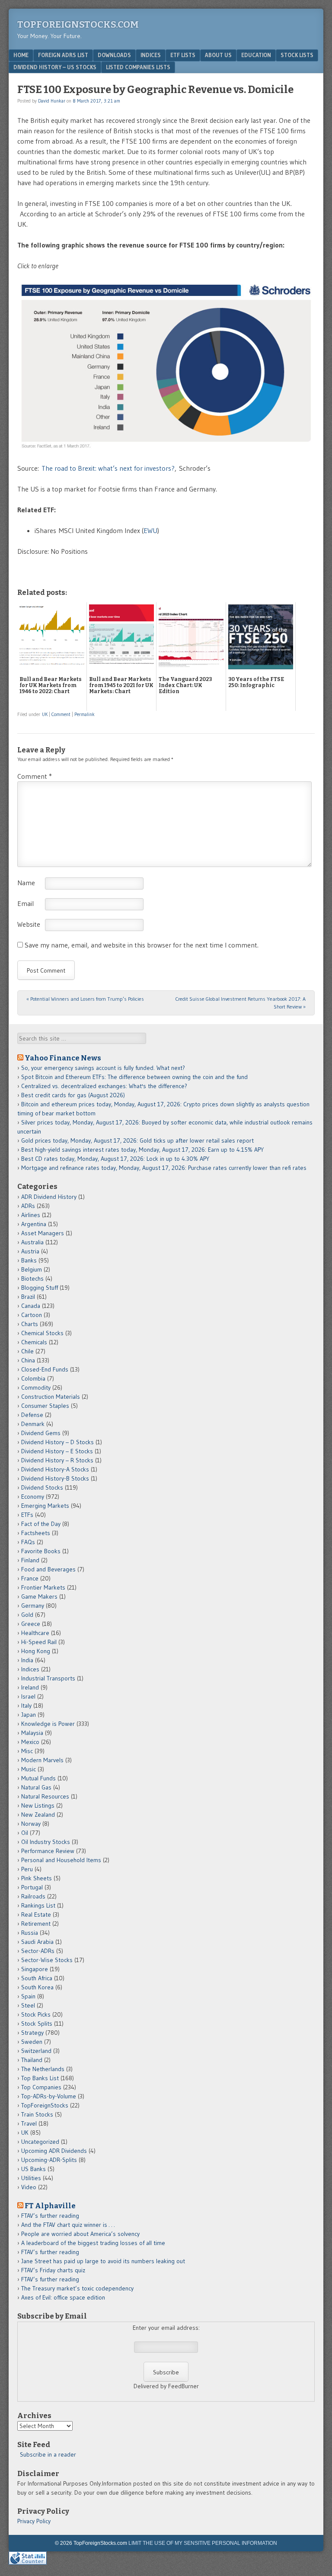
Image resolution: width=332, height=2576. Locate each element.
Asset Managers (43, 1233)
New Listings (38, 1805)
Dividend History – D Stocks (57, 1442)
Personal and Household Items (61, 1860)
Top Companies (41, 2087)
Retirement (36, 1924)
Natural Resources (45, 1796)
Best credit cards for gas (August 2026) (73, 1095)
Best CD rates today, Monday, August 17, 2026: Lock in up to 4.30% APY (115, 1159)
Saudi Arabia (37, 1942)
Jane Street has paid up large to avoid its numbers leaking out (103, 2261)
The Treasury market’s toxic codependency (77, 2288)
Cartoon (32, 1315)
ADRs (28, 1206)
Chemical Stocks (42, 1333)
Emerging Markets (45, 1506)
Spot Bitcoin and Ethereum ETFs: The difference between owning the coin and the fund (134, 1077)
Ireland (30, 1687)
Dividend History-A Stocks (55, 1469)
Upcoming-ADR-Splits (49, 2160)
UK (45, 714)
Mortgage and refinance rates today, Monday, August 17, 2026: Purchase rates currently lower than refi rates (164, 1168)
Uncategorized (40, 2142)
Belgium (32, 1269)
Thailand (32, 2060)
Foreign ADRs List (63, 55)
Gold (27, 1615)
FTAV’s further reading (50, 2216)
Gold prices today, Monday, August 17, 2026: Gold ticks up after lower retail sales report (137, 1140)
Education (256, 55)
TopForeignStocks (45, 2105)
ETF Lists (183, 55)
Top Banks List (40, 2078)
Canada (31, 1306)
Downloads (114, 55)
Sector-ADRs (38, 1951)
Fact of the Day (41, 1524)
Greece (31, 1624)
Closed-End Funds (45, 1369)
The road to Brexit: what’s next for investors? (108, 468)
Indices (151, 55)
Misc (27, 1751)
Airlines (31, 1215)
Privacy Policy (34, 2521)
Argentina (34, 1224)
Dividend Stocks (42, 1487)
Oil (25, 1833)
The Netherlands (43, 2069)
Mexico (30, 1742)
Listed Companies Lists (138, 67)
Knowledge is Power (48, 1724)
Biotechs (32, 1278)
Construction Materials (51, 1397)
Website (29, 924)
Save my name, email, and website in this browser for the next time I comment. (142, 945)
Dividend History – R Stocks (57, 1460)
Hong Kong (36, 1651)
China (28, 1360)
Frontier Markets (43, 1587)
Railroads (33, 1896)
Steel (28, 2005)
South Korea (37, 1987)
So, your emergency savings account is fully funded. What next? (103, 1068)
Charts (30, 1324)
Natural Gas (36, 1787)
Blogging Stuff (40, 1288)
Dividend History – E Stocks (57, 1451)
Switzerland (36, 2051)
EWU (150, 530)
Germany (33, 1606)
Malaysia (32, 1733)
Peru (27, 1869)
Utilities (31, 2178)
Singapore (35, 1969)
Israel (28, 1696)
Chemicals (34, 1342)
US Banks (34, 2169)
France (30, 1578)
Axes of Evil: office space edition (63, 2297)
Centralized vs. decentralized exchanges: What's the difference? (104, 1086)
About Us (218, 55)
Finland (30, 1560)
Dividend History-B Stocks (55, 1478)
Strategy (32, 2033)
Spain (28, 1996)
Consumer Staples (45, 1406)
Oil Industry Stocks (46, 1842)
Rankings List (38, 1905)
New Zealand (38, 1815)
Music (29, 1769)
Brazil (28, 1297)
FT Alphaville (50, 2206)
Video (29, 2187)
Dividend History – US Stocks (55, 67)
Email (26, 903)
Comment (61, 714)
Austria (30, 1251)
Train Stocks (37, 2114)
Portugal (32, 1887)
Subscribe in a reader (48, 2454)
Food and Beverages (48, 1569)
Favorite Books (41, 1551)
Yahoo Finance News (63, 1058)
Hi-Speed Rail (39, 1642)
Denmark (33, 1424)
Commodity (36, 1388)
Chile (27, 1351)
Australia (32, 1242)
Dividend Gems (41, 1433)
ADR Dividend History (49, 1197)
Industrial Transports (48, 1678)
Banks (29, 1260)
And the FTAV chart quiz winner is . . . (69, 2225)
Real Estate (36, 1914)
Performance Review (48, 1851)
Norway (31, 1824)
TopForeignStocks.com (78, 24)
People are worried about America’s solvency (80, 2234)
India (27, 1660)
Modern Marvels (42, 1760)
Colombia (33, 1378)
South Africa (37, 1978)
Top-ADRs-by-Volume (49, 2096)
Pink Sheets (37, 1878)
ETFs (27, 1515)
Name (26, 883)
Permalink (85, 714)
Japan (29, 1715)
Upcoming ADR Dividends (54, 2151)
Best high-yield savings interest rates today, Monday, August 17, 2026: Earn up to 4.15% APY (142, 1150)
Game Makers (39, 1596)
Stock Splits (37, 2024)
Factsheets (36, 1533)
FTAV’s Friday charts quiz (53, 2270)
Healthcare (35, 1633)
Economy (33, 1497)
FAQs (28, 1542)
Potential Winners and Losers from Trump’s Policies (85, 999)
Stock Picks (36, 2014)
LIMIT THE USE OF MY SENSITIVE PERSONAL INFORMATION (203, 2543)
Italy (26, 1706)
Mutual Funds (38, 1778)
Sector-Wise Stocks (47, 1960)
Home (21, 55)
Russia (30, 1933)
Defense (32, 1415)
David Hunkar (52, 101)
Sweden (32, 2042)
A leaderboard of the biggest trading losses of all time (93, 2243)
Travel (29, 2123)
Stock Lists (297, 55)
